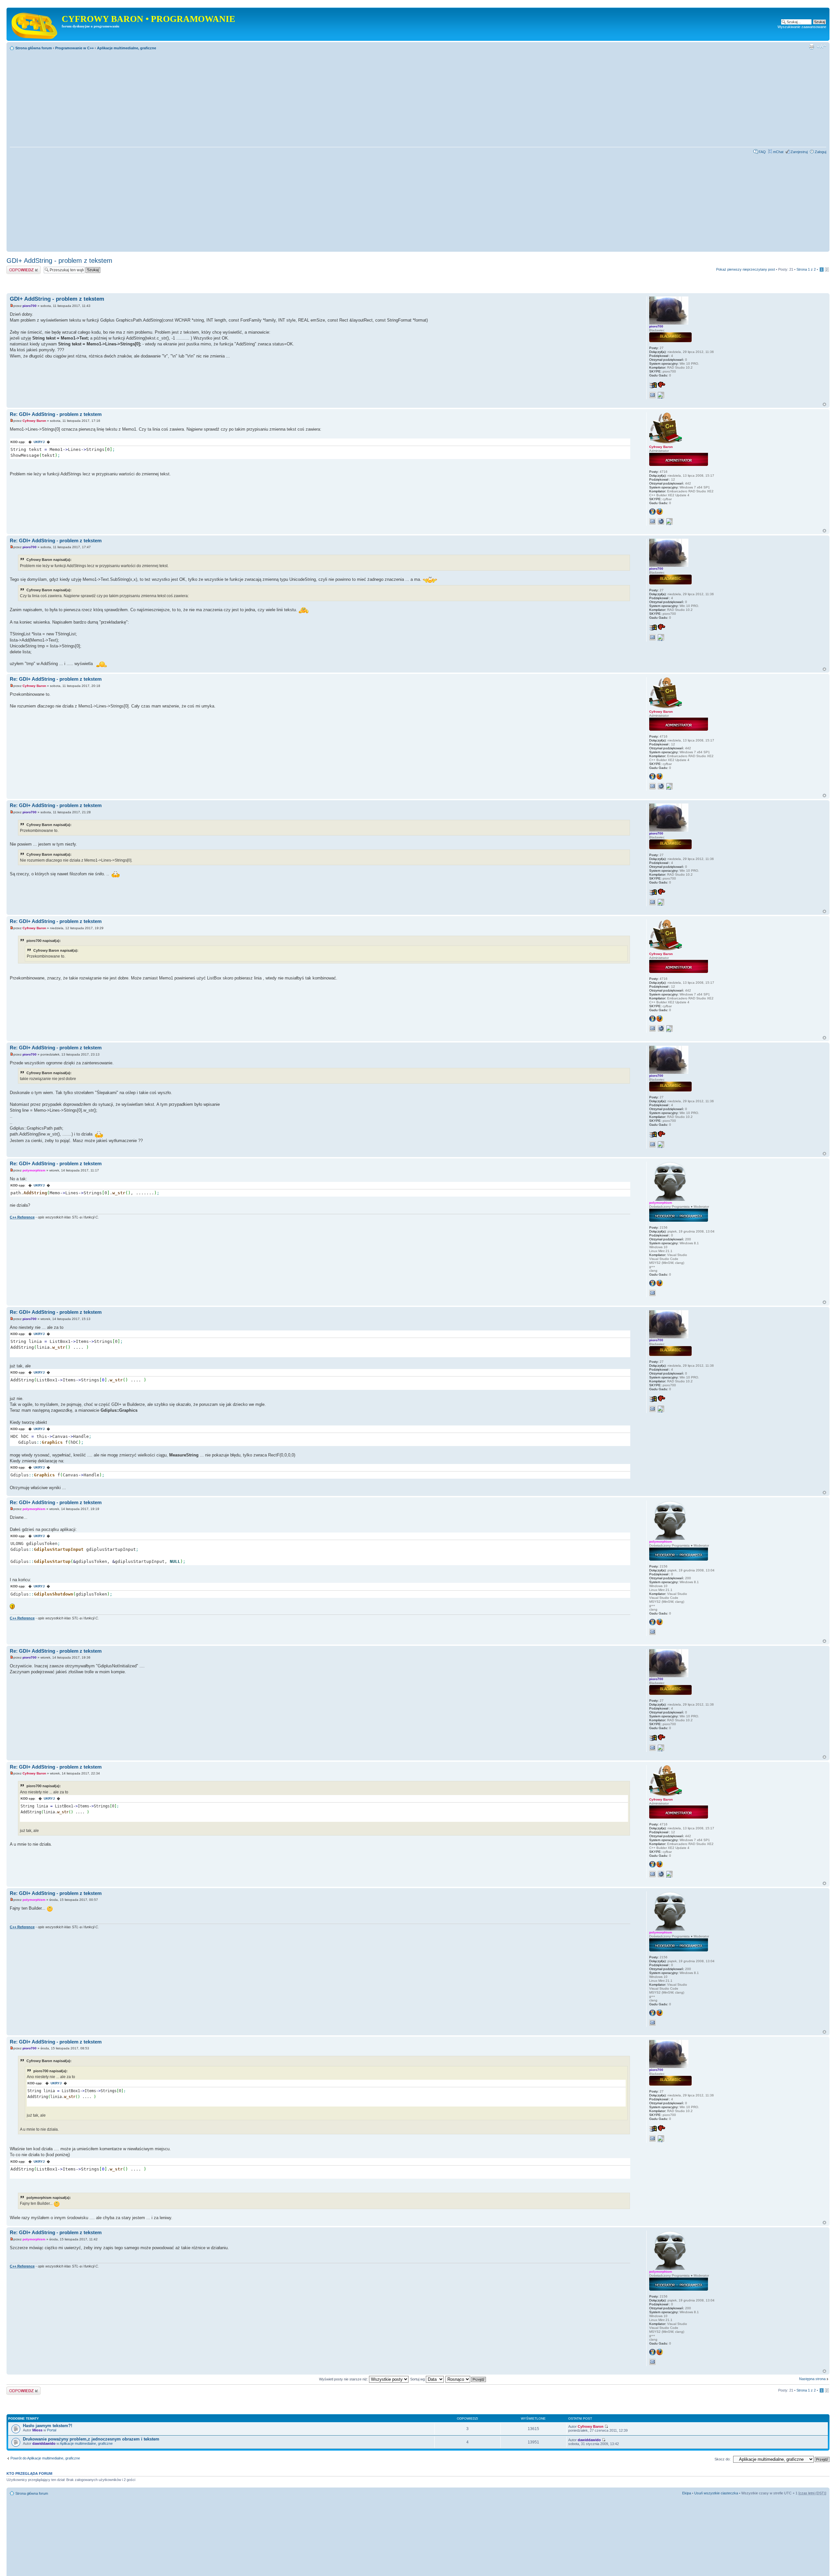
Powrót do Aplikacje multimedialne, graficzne (45, 2458)
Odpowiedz (16, 268)
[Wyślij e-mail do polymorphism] (652, 1293)
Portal (52, 2430)
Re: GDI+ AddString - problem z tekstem (56, 414)
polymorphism (34, 1170)
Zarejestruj (799, 152)
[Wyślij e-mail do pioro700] (652, 395)
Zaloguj (820, 152)
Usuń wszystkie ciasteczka (716, 2493)
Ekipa (687, 2493)
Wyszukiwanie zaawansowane (802, 27)
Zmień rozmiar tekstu (821, 47)
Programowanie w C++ (74, 48)
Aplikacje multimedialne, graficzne (127, 48)
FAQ (762, 152)
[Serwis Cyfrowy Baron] (35, 24)
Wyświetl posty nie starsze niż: (344, 2379)
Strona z (806, 269)
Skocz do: (723, 2459)
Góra (824, 404)
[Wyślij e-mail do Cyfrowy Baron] (652, 521)
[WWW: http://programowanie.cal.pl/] (661, 521)
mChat (778, 152)
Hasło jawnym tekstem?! (48, 2426)
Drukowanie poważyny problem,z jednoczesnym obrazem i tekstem (91, 2439)
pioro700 (30, 306)
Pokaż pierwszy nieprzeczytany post (746, 269)
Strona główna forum (34, 48)
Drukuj (812, 47)
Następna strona (812, 2379)
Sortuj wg (418, 2379)
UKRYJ (39, 442)
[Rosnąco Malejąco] (466, 2379)
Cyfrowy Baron (34, 421)
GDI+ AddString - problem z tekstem (59, 261)
